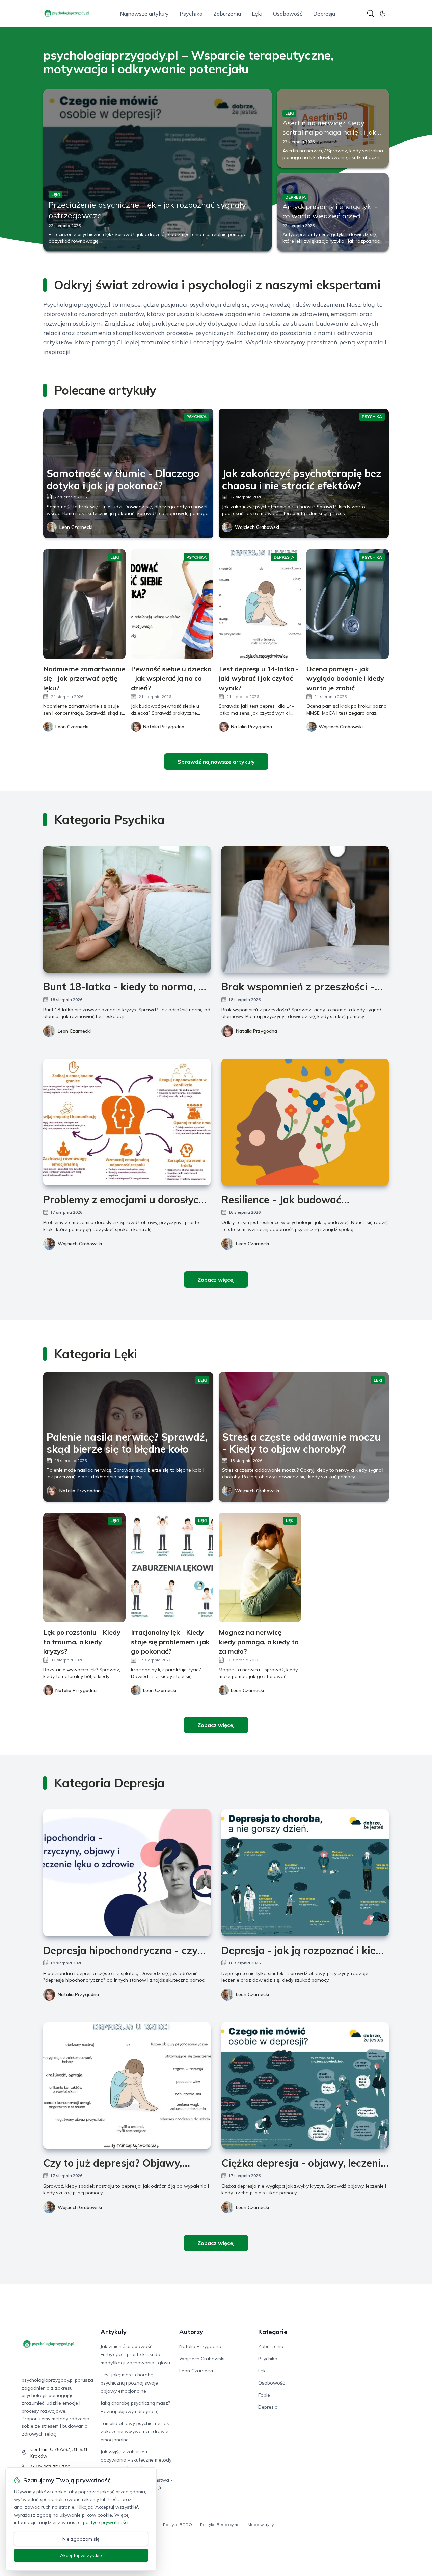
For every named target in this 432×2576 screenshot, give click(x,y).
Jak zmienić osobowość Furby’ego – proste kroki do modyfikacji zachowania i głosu (135, 2354)
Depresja (324, 14)
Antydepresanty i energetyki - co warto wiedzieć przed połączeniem (330, 216)
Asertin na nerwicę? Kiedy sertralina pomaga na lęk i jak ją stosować (329, 132)
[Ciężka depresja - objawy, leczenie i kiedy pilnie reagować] (305, 2085)
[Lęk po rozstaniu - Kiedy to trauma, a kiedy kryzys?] (84, 1567)
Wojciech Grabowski (257, 527)
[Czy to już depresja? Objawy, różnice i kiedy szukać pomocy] (127, 2085)
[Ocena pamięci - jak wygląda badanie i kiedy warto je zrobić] (348, 604)
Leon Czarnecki (76, 527)
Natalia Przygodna (256, 1031)
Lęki (257, 14)
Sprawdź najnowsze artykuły (216, 762)
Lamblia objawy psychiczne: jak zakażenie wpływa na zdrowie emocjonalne (135, 2431)
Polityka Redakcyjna (220, 2525)
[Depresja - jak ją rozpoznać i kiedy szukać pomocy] (305, 1873)
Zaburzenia (227, 14)
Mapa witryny (261, 2525)
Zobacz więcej (216, 1280)
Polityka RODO (178, 2525)
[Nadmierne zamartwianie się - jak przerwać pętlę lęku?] (84, 604)
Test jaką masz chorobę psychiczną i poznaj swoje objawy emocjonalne (129, 2383)
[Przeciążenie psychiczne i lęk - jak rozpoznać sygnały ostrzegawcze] (157, 170)
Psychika (191, 14)
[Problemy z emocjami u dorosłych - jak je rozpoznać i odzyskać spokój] (127, 1122)
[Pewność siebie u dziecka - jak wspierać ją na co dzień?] (172, 604)
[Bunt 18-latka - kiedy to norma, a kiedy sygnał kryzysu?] (127, 909)
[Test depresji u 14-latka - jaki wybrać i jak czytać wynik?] (260, 604)
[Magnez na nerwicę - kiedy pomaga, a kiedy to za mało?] (260, 1567)
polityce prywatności (106, 2522)
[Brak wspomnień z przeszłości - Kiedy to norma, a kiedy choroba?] (305, 909)
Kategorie (273, 2332)
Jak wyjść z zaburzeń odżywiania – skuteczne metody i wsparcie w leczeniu (137, 2460)
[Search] (371, 14)
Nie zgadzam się (81, 2539)
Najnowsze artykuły (144, 14)
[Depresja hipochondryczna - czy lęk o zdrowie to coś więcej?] (127, 1873)
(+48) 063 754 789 (50, 2467)
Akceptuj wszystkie (81, 2555)
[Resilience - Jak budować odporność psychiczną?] (305, 1122)
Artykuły (114, 2332)
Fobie (264, 2395)
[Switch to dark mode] (383, 14)
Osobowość (288, 14)
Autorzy (191, 2332)
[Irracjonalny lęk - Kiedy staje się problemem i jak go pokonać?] (172, 1567)
